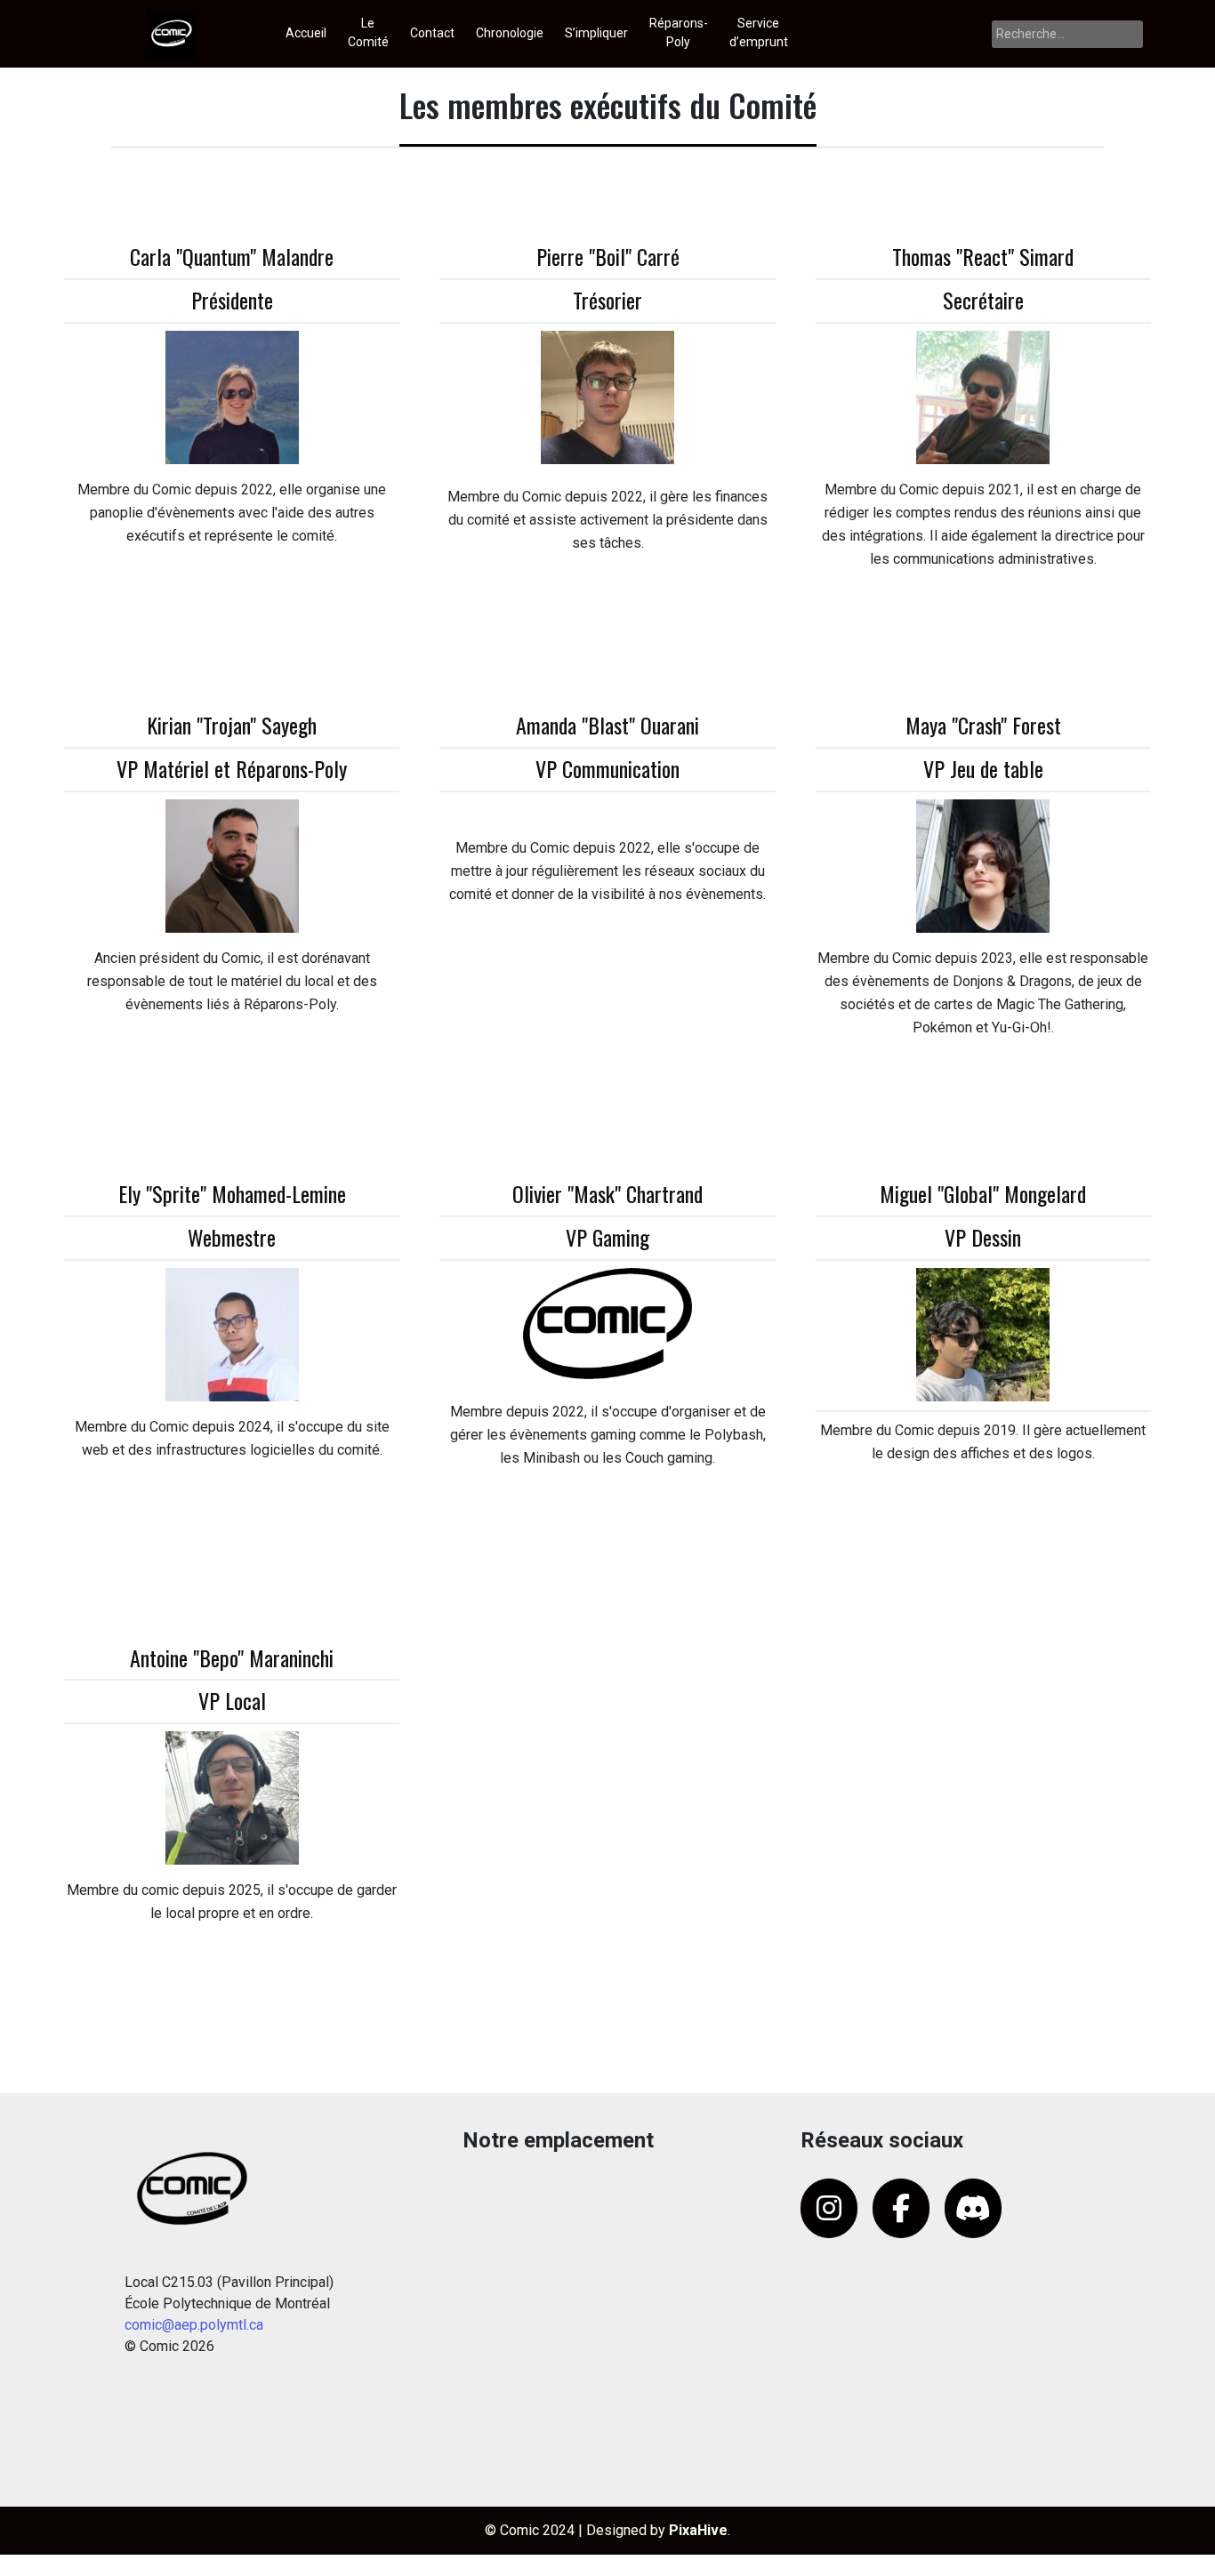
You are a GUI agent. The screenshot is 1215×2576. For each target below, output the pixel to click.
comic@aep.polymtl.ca (194, 2325)
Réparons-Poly (679, 32)
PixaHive (698, 2530)
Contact (432, 33)
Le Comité (368, 32)
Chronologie (510, 33)
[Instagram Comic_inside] (829, 2208)
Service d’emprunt (759, 32)
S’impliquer (596, 33)
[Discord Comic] (973, 2208)
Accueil (306, 33)
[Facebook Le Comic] (901, 2208)
